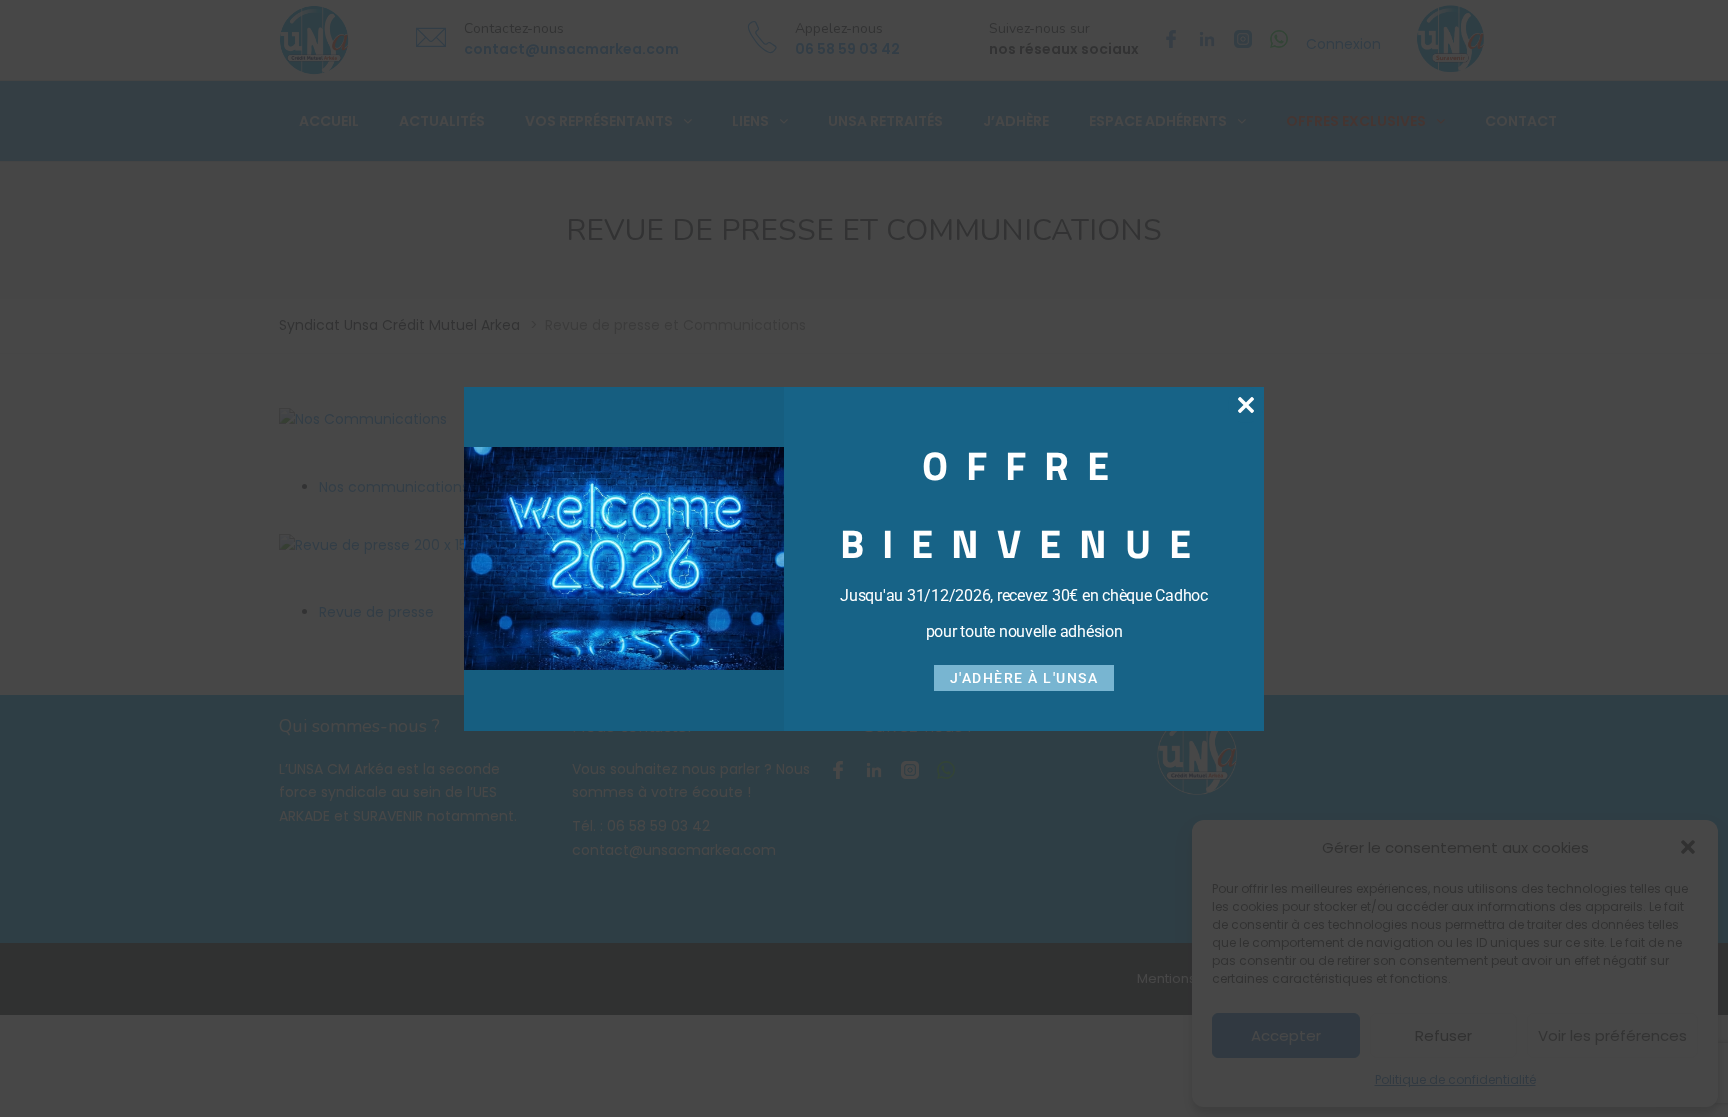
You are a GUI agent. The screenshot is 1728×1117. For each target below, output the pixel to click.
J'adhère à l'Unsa (1024, 678)
